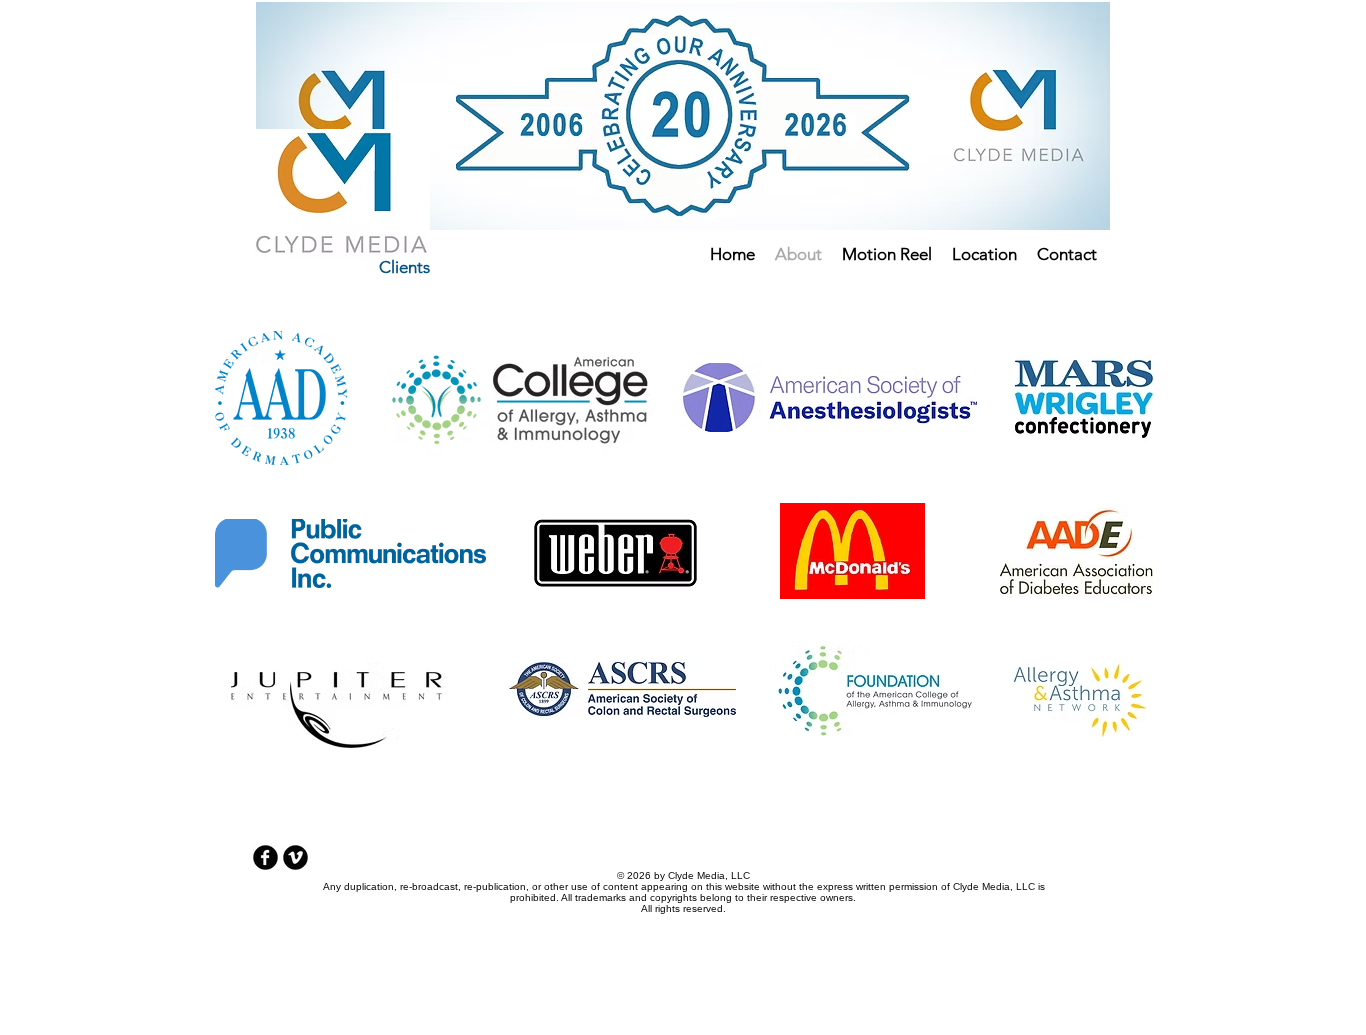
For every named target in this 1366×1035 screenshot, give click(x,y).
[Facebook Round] (265, 857)
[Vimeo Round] (295, 857)
